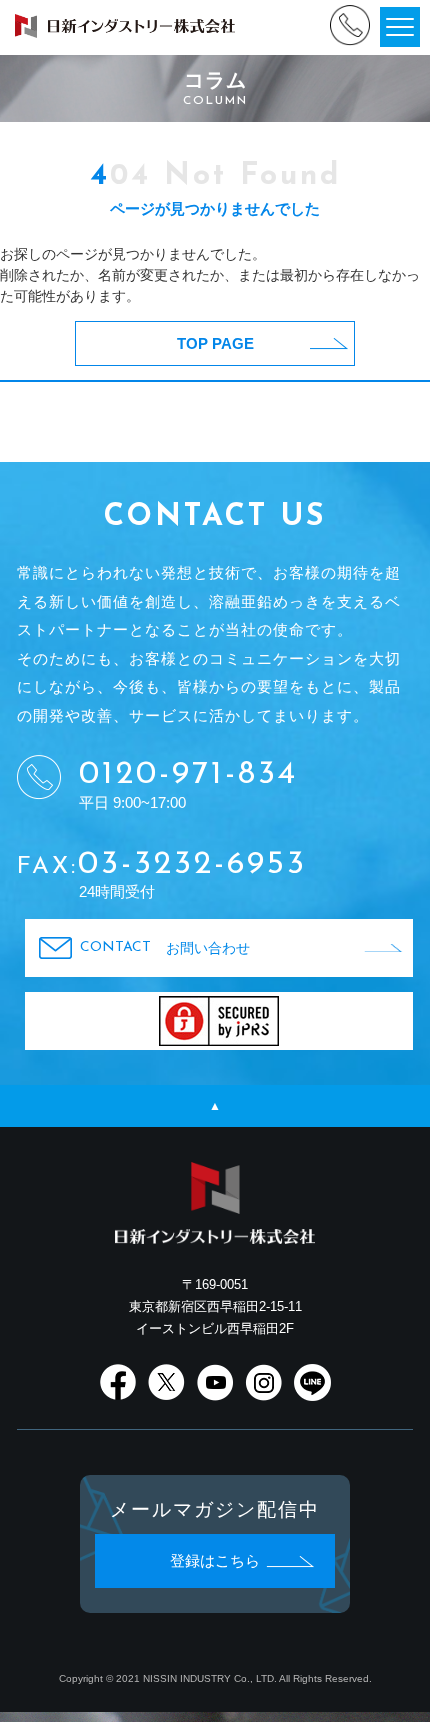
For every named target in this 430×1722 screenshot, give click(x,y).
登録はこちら (215, 1561)
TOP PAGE (215, 343)
